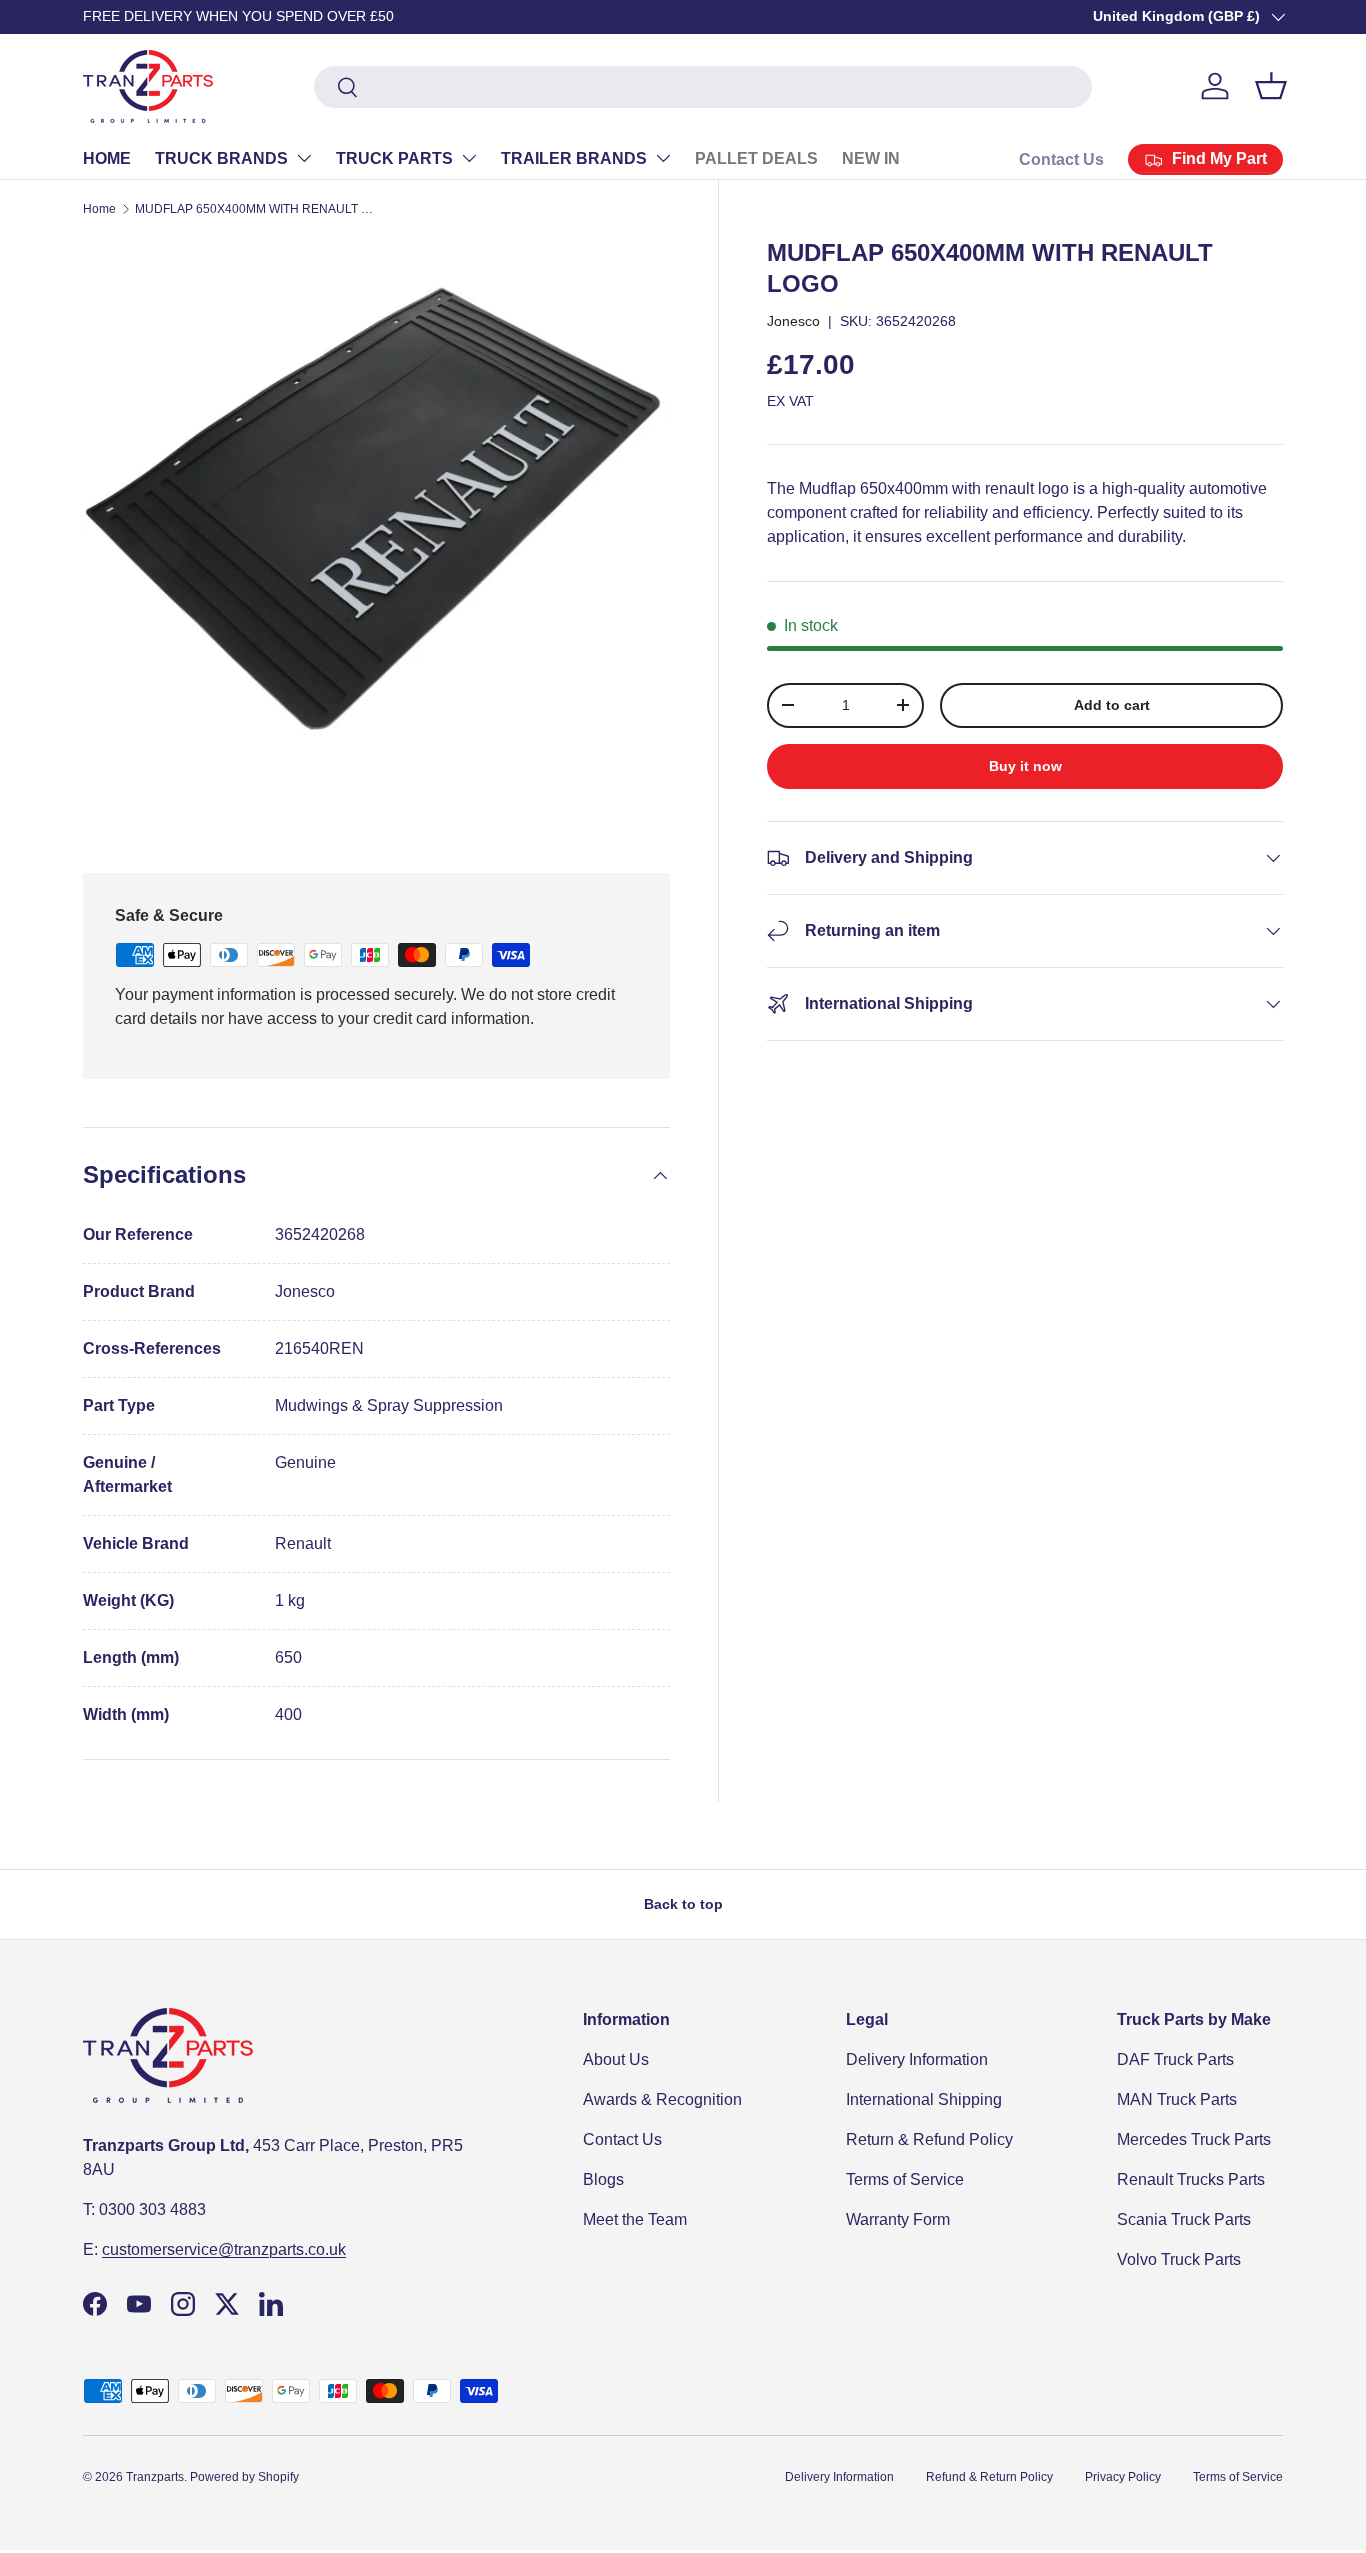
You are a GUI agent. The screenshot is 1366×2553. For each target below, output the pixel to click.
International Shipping (924, 2099)
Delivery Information (917, 2059)
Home (99, 209)
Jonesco (793, 321)
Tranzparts (155, 2477)
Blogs (603, 2179)
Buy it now (1025, 766)
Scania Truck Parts (1184, 2219)
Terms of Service (905, 2179)
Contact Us (1061, 159)
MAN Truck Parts (1177, 2099)
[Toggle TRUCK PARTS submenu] (469, 158)
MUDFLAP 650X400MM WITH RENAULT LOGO (255, 209)
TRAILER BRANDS (574, 158)
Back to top (683, 1904)
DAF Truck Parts (1175, 2059)
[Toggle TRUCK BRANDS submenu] (304, 158)
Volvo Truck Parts (1179, 2259)
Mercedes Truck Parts (1194, 2139)
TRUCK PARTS (394, 158)
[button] (1271, 86)
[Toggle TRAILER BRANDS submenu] (663, 158)
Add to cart (1112, 705)
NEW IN (871, 158)
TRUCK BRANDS (221, 158)
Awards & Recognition (662, 2099)
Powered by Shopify (244, 2477)
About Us (616, 2059)
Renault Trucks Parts (1191, 2179)
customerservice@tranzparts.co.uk (224, 2249)
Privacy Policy (1123, 2477)
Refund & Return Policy (989, 2477)
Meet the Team (635, 2219)
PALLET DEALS (756, 158)
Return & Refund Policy (929, 2139)
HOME (107, 158)
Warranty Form (898, 2219)
